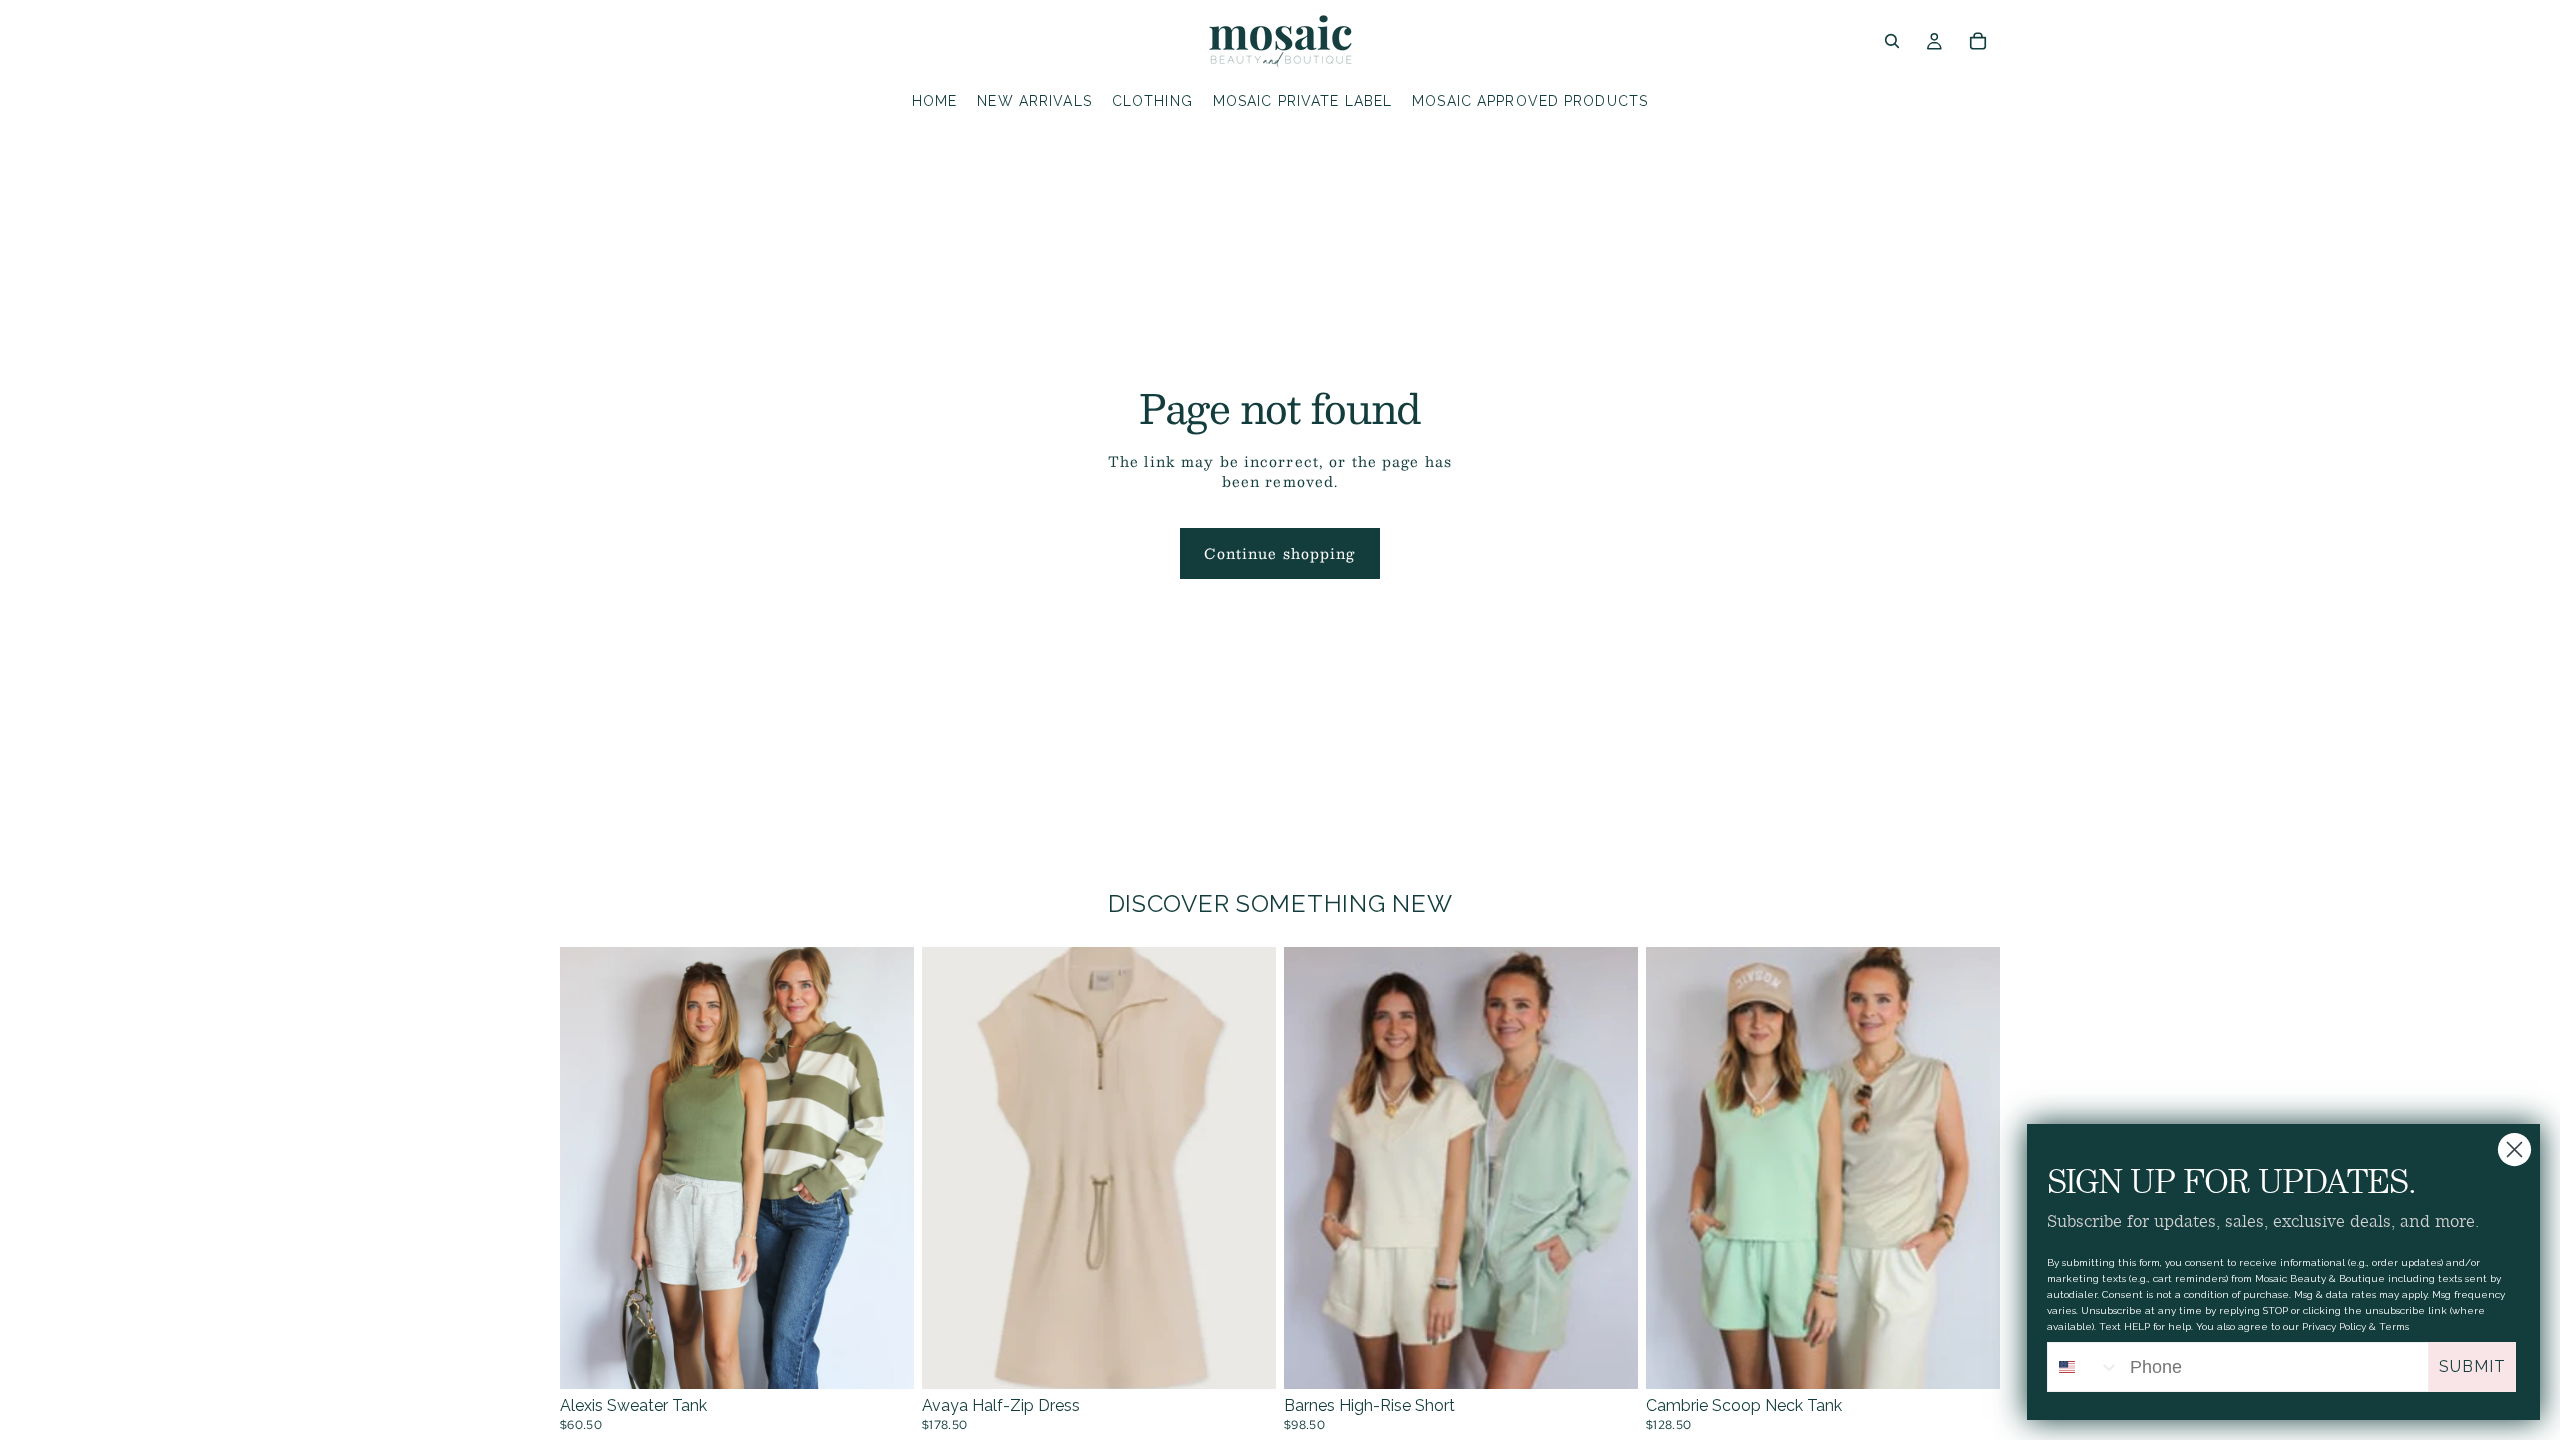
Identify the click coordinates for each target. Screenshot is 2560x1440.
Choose (900, 1357)
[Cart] (1978, 41)
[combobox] (2084, 1367)
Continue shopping (1279, 553)
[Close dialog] (2514, 1149)
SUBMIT (2472, 1366)
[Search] (1892, 41)
